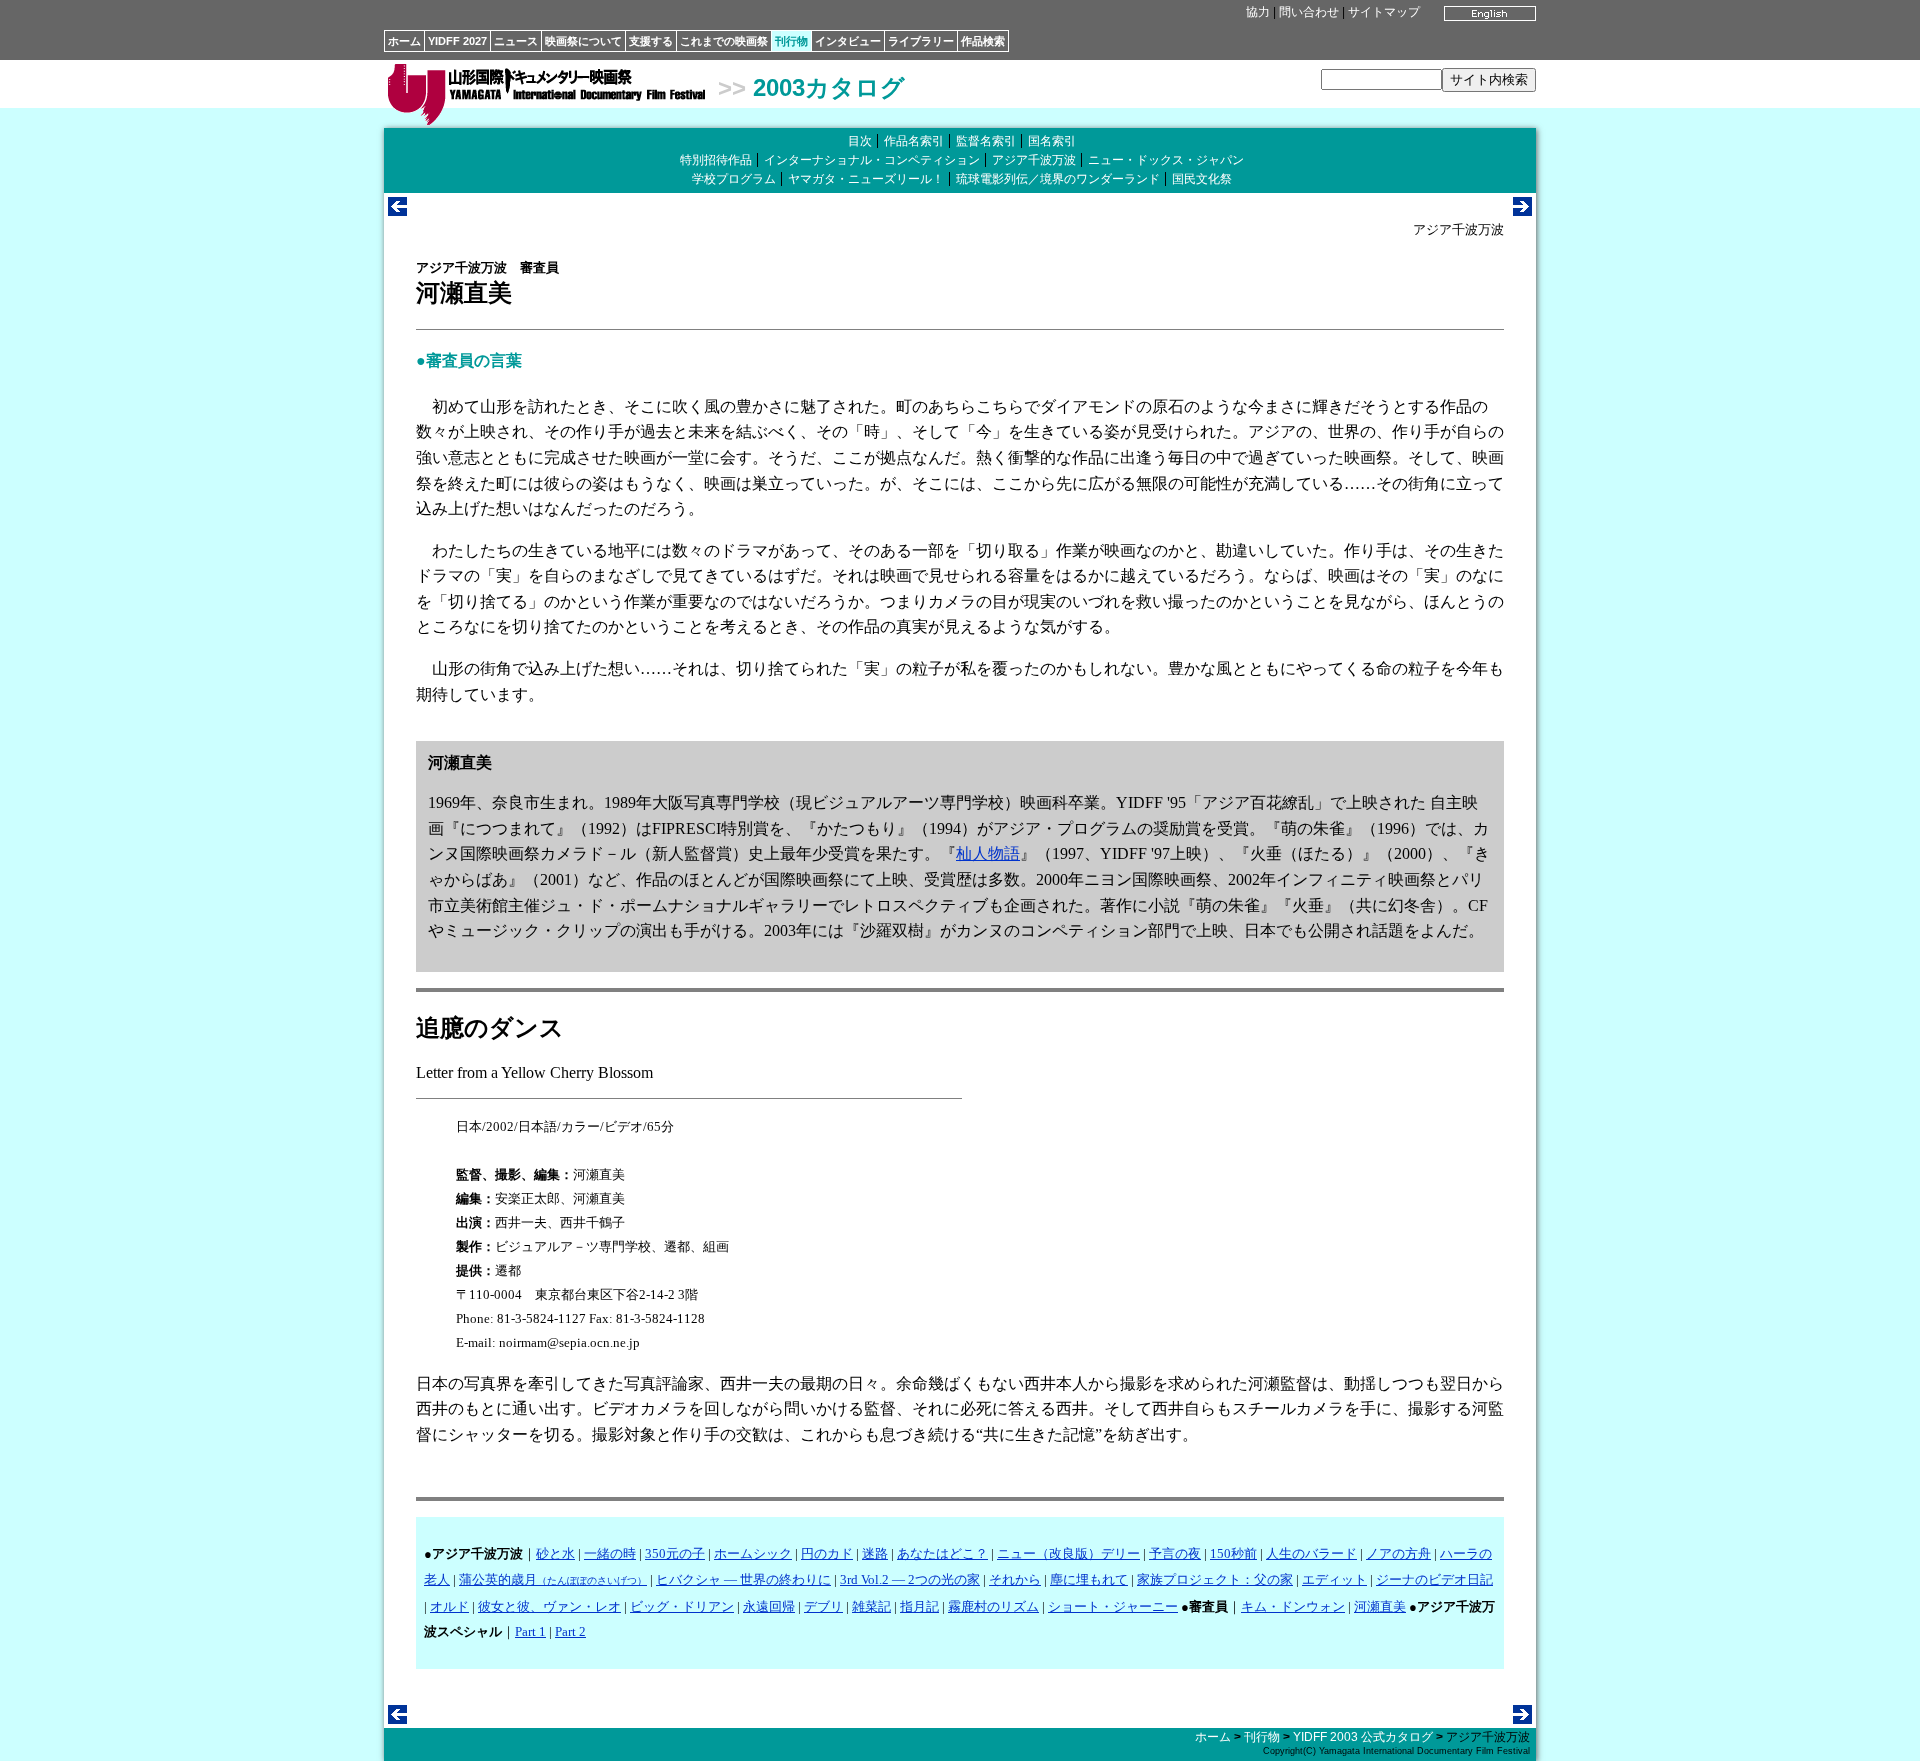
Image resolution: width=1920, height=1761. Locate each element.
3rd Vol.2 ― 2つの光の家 (910, 1579)
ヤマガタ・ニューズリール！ (866, 179)
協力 (1258, 12)
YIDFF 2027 (457, 41)
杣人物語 (988, 853)
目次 (860, 141)
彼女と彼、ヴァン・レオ (549, 1606)
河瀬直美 (1380, 1606)
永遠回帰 (769, 1606)
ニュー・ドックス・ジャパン (1166, 160)
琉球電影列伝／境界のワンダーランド (1058, 179)
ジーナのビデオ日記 (1434, 1579)
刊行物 (791, 41)
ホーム (404, 41)
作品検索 (983, 41)
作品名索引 (914, 141)
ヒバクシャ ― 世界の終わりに (743, 1579)
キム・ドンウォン (1293, 1606)
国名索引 (1052, 141)
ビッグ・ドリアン (682, 1606)
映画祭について (583, 41)
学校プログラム (734, 179)
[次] (1522, 210)
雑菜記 (871, 1606)
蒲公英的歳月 (553, 1579)
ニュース (516, 41)
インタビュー (848, 41)
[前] (397, 210)
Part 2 (570, 1631)
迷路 (875, 1553)
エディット (1334, 1579)
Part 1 (530, 1631)
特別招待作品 (716, 160)
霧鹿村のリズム (993, 1606)
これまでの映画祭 (724, 41)
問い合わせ (1309, 12)
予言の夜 (1175, 1553)
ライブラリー (921, 41)
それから (1015, 1579)
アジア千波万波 (1034, 160)
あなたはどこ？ (942, 1553)
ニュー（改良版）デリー (1068, 1553)
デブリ (823, 1606)
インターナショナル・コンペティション (872, 160)
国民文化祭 (1202, 179)
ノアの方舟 (1398, 1553)
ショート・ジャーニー (1113, 1606)
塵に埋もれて (1089, 1579)
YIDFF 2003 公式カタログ (1363, 1737)
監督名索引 (986, 141)
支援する (651, 41)
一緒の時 (610, 1553)
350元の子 (675, 1553)
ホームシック (753, 1553)
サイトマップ (1384, 12)
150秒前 (1233, 1553)
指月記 (919, 1606)
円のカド (827, 1553)
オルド (449, 1606)
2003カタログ (829, 87)
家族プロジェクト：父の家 (1215, 1579)
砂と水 (555, 1553)
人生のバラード (1311, 1553)
